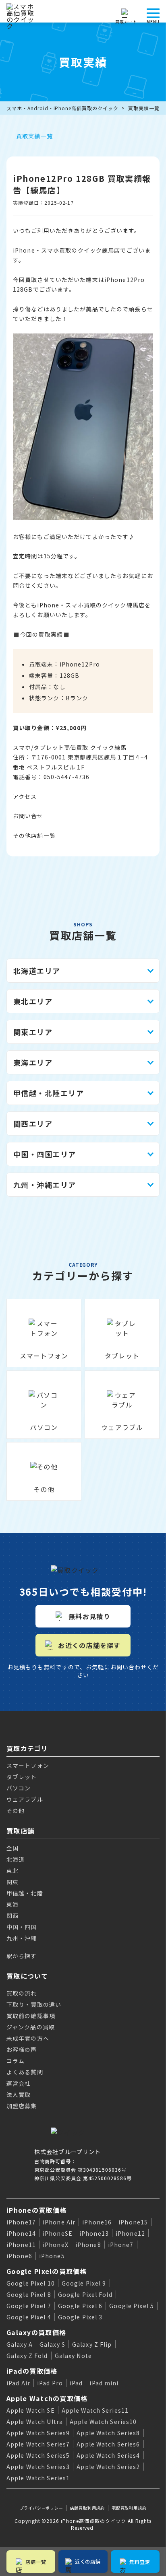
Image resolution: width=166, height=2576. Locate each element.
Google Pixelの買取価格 (47, 2271)
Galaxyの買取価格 (36, 2332)
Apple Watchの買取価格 (47, 2398)
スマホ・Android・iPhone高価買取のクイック (62, 108)
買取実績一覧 (144, 108)
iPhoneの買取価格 (36, 2210)
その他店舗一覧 (34, 835)
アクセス (25, 796)
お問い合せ (28, 816)
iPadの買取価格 (32, 2371)
